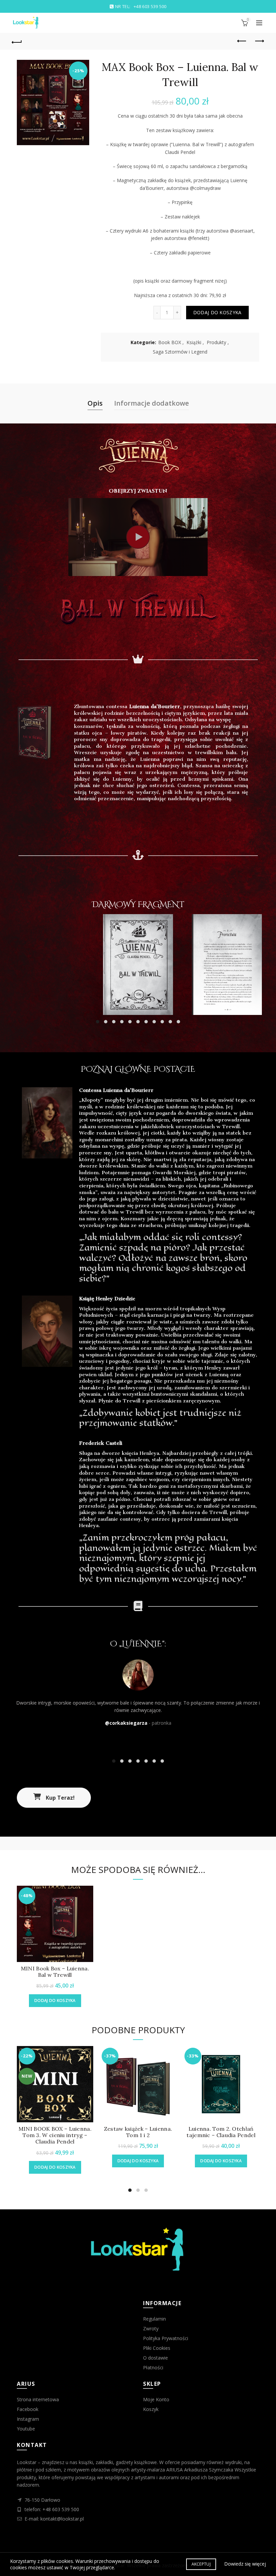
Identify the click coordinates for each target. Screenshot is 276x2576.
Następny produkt (259, 41)
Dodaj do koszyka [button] (55, 2000)
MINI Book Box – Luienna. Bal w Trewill (55, 1972)
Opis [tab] (95, 403)
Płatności (153, 2367)
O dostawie (156, 2358)
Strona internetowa (38, 2399)
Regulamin (154, 2319)
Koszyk (151, 2409)
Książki (194, 342)
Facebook (28, 2409)
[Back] (17, 41)
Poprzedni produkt (242, 41)
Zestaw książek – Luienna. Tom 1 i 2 (138, 2132)
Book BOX (170, 342)
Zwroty (151, 2328)
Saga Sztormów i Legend (180, 352)
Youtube (26, 2429)
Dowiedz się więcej (245, 2564)
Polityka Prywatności (166, 2338)
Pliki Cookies (157, 2348)
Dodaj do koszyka (217, 312)
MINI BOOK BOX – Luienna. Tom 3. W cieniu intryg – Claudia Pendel (55, 2135)
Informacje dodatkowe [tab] (151, 403)
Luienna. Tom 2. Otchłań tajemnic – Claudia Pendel (221, 2132)
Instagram (28, 2419)
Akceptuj (201, 2564)
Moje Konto (156, 2399)
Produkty (216, 342)
